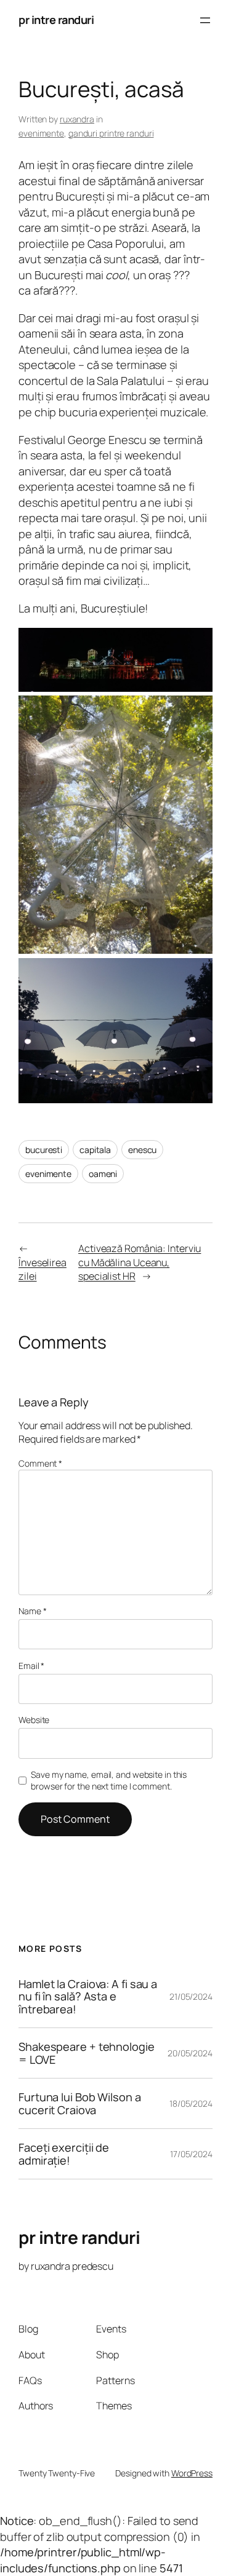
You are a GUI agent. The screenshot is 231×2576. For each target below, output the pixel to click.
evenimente (41, 133)
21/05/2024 (191, 1996)
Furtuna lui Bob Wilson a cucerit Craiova (80, 2103)
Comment (40, 1463)
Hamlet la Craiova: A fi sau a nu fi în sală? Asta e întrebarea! (88, 1996)
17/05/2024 (191, 2154)
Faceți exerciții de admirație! (64, 2154)
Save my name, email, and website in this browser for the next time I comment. (109, 1781)
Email (31, 1666)
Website (34, 1720)
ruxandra (77, 119)
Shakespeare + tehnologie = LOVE (87, 2053)
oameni (103, 1174)
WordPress (192, 2473)
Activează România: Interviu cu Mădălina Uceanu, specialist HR (140, 1262)
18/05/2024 (191, 2103)
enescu (142, 1150)
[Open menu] (205, 20)
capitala (95, 1150)
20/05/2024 (190, 2053)
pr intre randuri (56, 20)
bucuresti (44, 1150)
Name (32, 1611)
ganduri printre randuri (111, 133)
